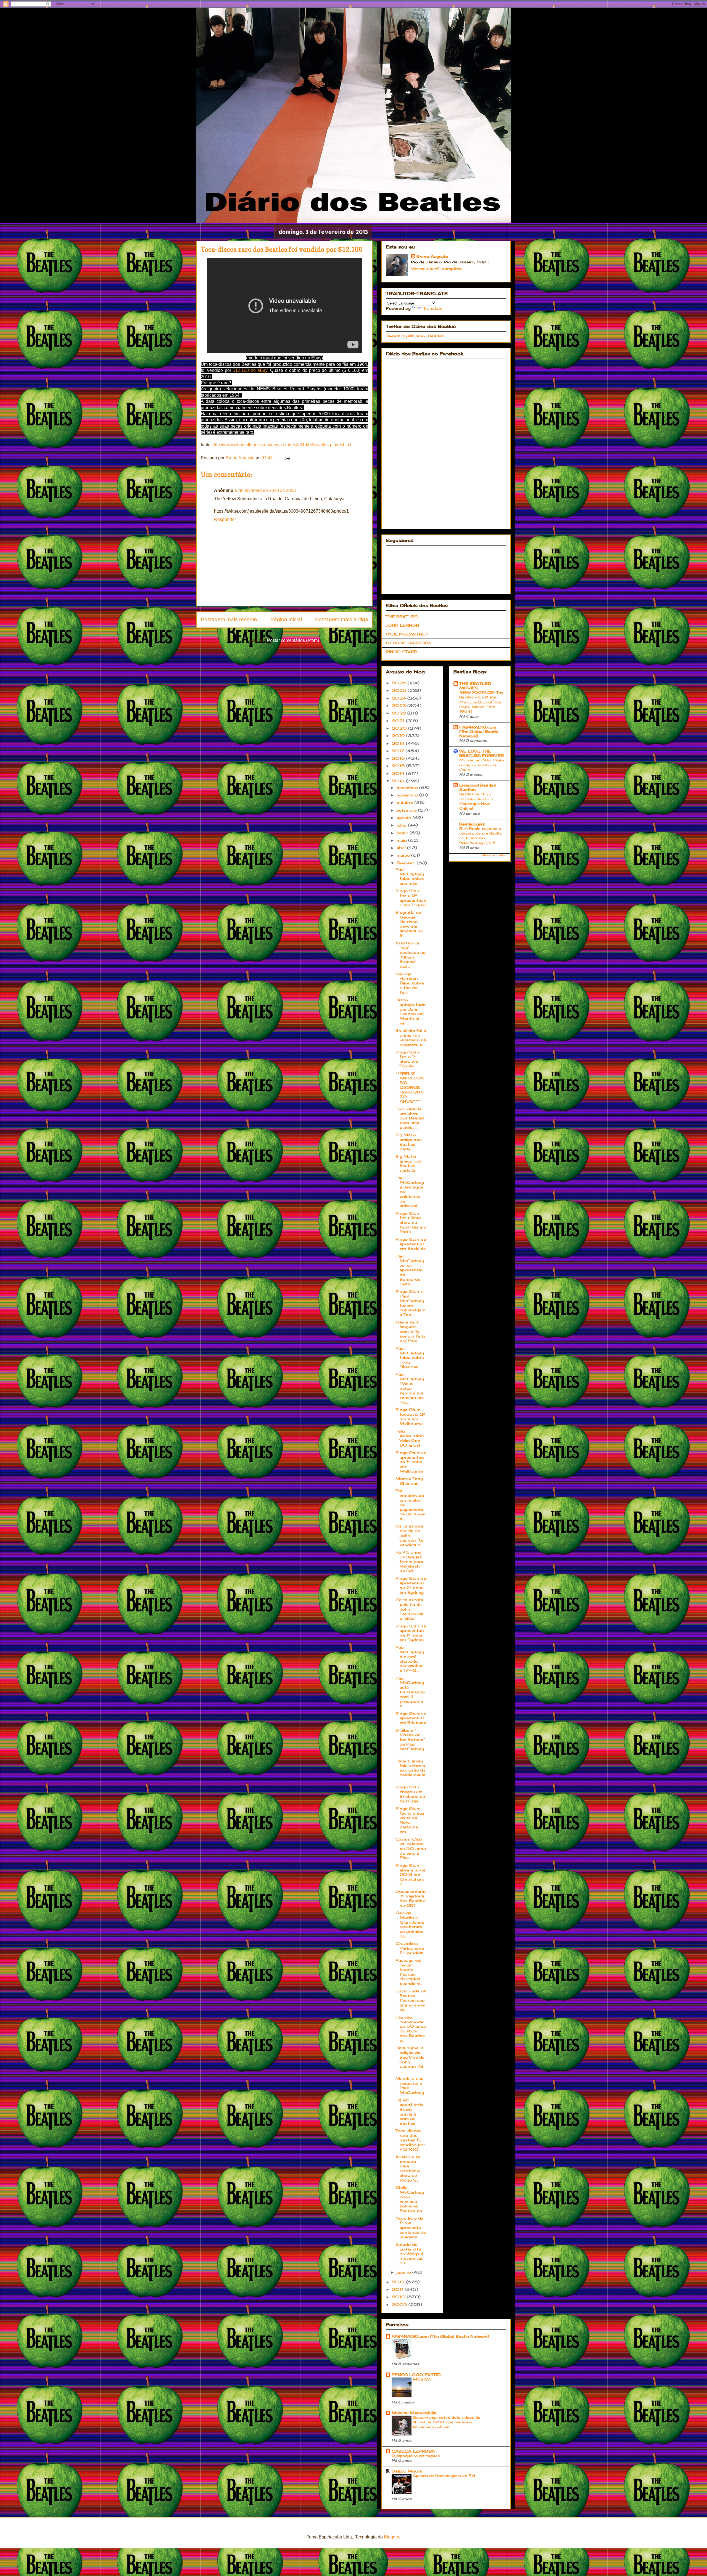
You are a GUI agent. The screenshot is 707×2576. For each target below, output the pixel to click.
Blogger (391, 2537)
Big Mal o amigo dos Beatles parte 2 (409, 1163)
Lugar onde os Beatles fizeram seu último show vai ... (411, 2000)
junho (403, 833)
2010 (399, 2297)
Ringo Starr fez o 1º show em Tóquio (408, 1059)
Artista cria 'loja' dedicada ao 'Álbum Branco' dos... (411, 955)
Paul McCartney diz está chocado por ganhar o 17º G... (410, 1659)
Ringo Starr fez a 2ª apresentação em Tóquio (411, 898)
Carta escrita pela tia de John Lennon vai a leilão (409, 1609)
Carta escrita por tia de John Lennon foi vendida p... (409, 1535)
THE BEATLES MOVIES (475, 686)
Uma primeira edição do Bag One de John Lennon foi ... (410, 2059)
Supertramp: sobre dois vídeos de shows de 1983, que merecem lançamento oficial (447, 2422)
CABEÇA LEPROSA (413, 2451)
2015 (399, 766)
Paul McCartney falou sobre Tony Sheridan (410, 1357)
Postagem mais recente (229, 619)
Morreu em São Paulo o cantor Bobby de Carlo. (482, 765)
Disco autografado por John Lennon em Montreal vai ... (411, 1011)
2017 (399, 751)
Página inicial (286, 619)
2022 (400, 713)
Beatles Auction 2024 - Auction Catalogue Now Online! (476, 801)
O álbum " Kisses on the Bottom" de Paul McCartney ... (410, 1742)
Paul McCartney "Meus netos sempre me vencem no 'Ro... (410, 1388)
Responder (225, 519)
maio (402, 840)
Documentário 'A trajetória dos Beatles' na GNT (411, 1898)
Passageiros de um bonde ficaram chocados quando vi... (409, 1972)
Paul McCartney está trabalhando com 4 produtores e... (410, 1692)
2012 (399, 2282)
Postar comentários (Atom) (293, 640)
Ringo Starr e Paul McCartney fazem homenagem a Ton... (410, 1303)
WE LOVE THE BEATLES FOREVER (482, 753)
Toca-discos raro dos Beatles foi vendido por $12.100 (410, 2140)
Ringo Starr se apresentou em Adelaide (411, 1244)
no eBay (259, 370)
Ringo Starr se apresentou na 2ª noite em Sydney (411, 1585)
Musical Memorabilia (414, 2413)
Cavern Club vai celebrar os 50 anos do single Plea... (411, 1848)
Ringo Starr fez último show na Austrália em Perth (411, 1222)
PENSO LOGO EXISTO (416, 2375)
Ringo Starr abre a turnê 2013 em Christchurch (410, 1875)
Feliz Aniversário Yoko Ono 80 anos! (410, 1438)
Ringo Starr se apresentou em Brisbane (411, 1718)
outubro (406, 802)
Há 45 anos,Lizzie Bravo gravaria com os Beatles (409, 2112)
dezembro (408, 787)
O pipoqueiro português (416, 2456)
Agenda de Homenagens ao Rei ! (445, 2476)
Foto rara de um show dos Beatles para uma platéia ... (410, 1118)
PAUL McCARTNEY (407, 634)
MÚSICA (422, 2379)
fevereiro (407, 863)
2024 (400, 698)
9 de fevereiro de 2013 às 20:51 (266, 490)
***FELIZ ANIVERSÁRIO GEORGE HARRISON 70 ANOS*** (410, 1087)
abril (402, 848)
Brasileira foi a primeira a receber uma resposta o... (411, 1037)
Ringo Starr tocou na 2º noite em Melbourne (410, 1416)
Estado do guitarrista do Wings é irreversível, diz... (409, 2254)
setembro (407, 810)
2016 (399, 758)
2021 (399, 721)
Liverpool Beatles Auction (478, 787)
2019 (399, 736)
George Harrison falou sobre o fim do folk (410, 983)
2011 (398, 2289)
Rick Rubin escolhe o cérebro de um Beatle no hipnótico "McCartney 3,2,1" (480, 836)
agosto (405, 818)
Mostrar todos (494, 855)
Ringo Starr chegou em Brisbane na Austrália (410, 1794)
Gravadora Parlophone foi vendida (410, 1948)
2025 (400, 690)
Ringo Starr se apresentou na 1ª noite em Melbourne (411, 1462)
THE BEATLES (402, 617)
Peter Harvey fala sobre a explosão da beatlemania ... (411, 1770)
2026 (400, 683)
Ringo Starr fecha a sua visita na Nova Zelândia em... (410, 1820)
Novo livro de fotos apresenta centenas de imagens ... (411, 2227)
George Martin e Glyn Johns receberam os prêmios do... (410, 1924)
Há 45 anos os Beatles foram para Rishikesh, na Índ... (409, 1561)
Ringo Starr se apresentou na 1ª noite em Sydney (411, 1633)
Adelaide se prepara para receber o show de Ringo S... (408, 2168)
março (404, 855)
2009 (400, 2304)
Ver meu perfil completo (436, 268)
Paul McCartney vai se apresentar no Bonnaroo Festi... (410, 1270)
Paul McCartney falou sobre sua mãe (410, 876)
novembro (408, 795)
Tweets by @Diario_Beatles (415, 336)
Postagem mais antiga (342, 619)
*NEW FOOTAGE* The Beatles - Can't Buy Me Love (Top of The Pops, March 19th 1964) (481, 702)
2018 (399, 743)
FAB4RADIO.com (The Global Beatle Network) (479, 731)
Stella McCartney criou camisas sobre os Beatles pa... (410, 2199)
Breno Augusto (432, 256)
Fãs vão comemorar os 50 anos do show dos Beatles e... (411, 2029)
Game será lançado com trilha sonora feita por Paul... (411, 1331)
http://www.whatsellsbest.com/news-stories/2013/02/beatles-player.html (282, 445)
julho (402, 825)
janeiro (404, 2272)
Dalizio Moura (407, 2471)
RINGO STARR (401, 652)
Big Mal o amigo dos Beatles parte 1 (409, 1142)
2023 (400, 705)
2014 (399, 773)
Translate (433, 308)
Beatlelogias (472, 824)
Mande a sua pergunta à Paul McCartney (410, 2085)
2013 (399, 781)
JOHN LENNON (403, 625)
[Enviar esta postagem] (287, 458)
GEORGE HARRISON (409, 643)
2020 (400, 728)
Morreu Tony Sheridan (409, 1481)
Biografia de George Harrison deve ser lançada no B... (409, 924)
